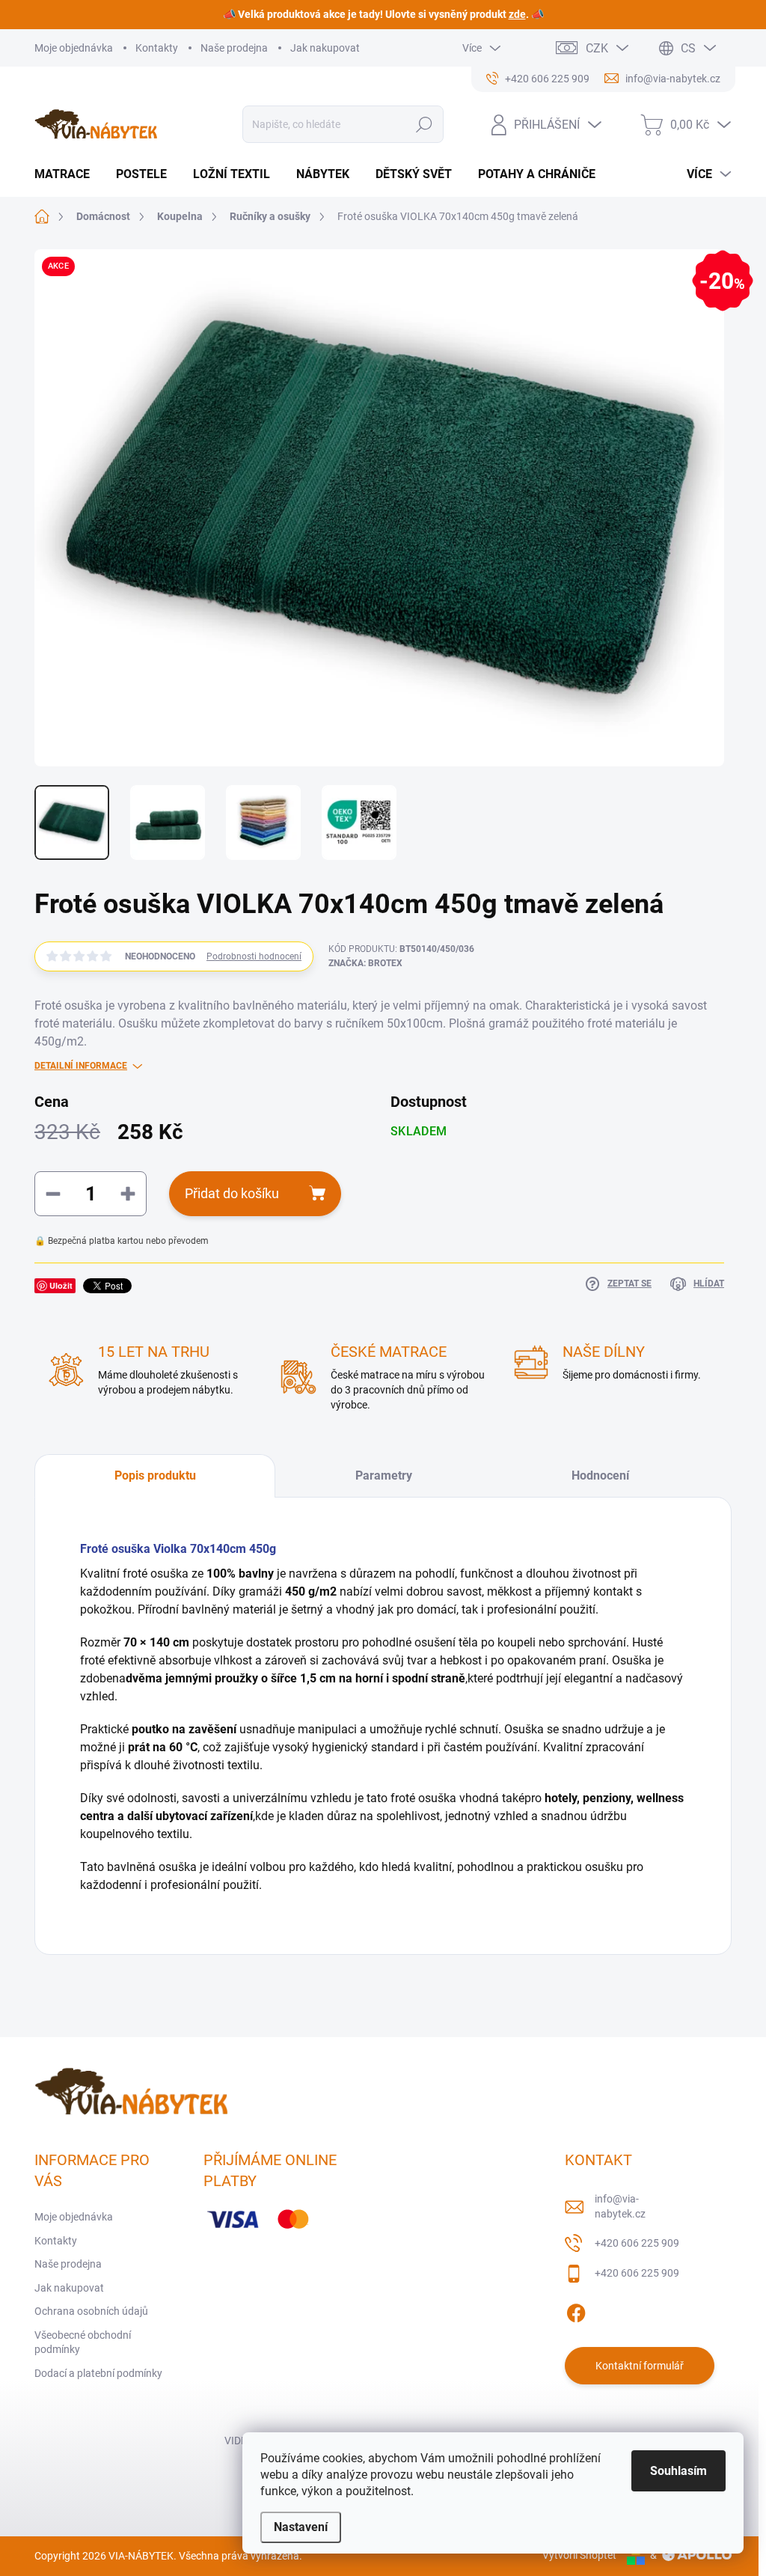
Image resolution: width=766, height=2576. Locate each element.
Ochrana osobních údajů (91, 2311)
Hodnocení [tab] (600, 1475)
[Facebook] (576, 2310)
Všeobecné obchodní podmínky (83, 2342)
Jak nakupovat (325, 48)
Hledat (424, 124)
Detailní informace (81, 1066)
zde (517, 14)
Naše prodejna (234, 48)
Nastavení (301, 2527)
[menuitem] (68, 174)
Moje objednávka (74, 48)
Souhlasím (678, 2471)
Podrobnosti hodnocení (254, 956)
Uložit (61, 1285)
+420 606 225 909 (637, 2243)
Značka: (365, 963)
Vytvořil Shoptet (579, 2555)
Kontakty (157, 48)
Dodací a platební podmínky (98, 2373)
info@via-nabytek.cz (620, 2206)
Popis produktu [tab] (155, 1475)
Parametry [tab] (384, 1475)
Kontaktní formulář (640, 2366)
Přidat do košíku (232, 1193)
